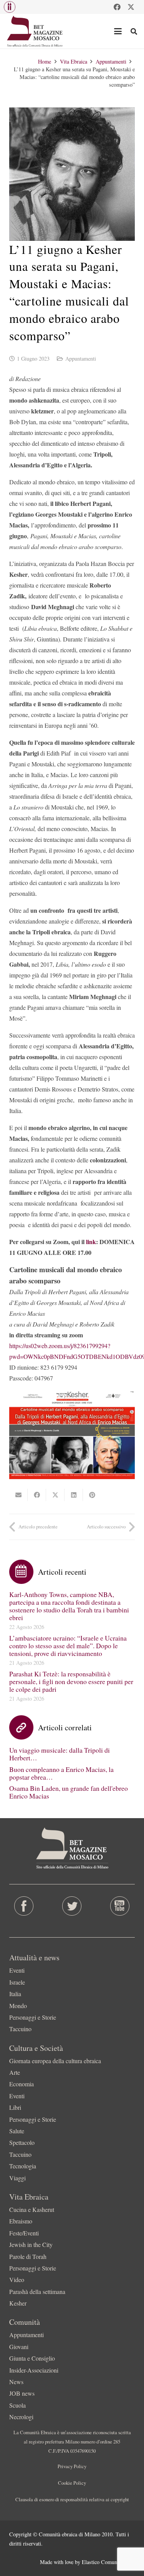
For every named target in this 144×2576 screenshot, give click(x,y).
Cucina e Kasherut (32, 2209)
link (91, 1242)
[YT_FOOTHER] (120, 1906)
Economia (22, 2084)
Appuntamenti (81, 359)
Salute (17, 2131)
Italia (15, 1994)
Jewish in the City (31, 2244)
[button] (10, 7)
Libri (15, 2107)
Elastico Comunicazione (108, 2562)
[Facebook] (117, 7)
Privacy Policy (72, 2466)
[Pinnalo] (92, 1495)
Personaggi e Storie (33, 2017)
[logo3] (35, 31)
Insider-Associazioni (34, 2370)
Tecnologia (23, 2166)
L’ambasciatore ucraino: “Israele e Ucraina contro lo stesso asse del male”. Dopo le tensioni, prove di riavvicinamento (68, 1646)
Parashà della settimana (37, 2291)
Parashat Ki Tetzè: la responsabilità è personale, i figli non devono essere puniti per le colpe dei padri (71, 1681)
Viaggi (17, 2178)
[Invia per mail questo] (18, 1495)
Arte (15, 2072)
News (16, 2382)
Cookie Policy (72, 2483)
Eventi (17, 1970)
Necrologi (21, 2417)
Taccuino (20, 2029)
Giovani (19, 2347)
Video (17, 2280)
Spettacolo (22, 2142)
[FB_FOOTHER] (24, 1906)
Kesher (18, 2303)
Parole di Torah (28, 2256)
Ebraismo (21, 2221)
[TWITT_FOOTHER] (72, 1906)
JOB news (22, 2393)
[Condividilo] (37, 1495)
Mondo (18, 2006)
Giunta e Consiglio (32, 2358)
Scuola (17, 2405)
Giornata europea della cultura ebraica (55, 2061)
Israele (17, 1982)
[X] (131, 7)
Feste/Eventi (24, 2233)
